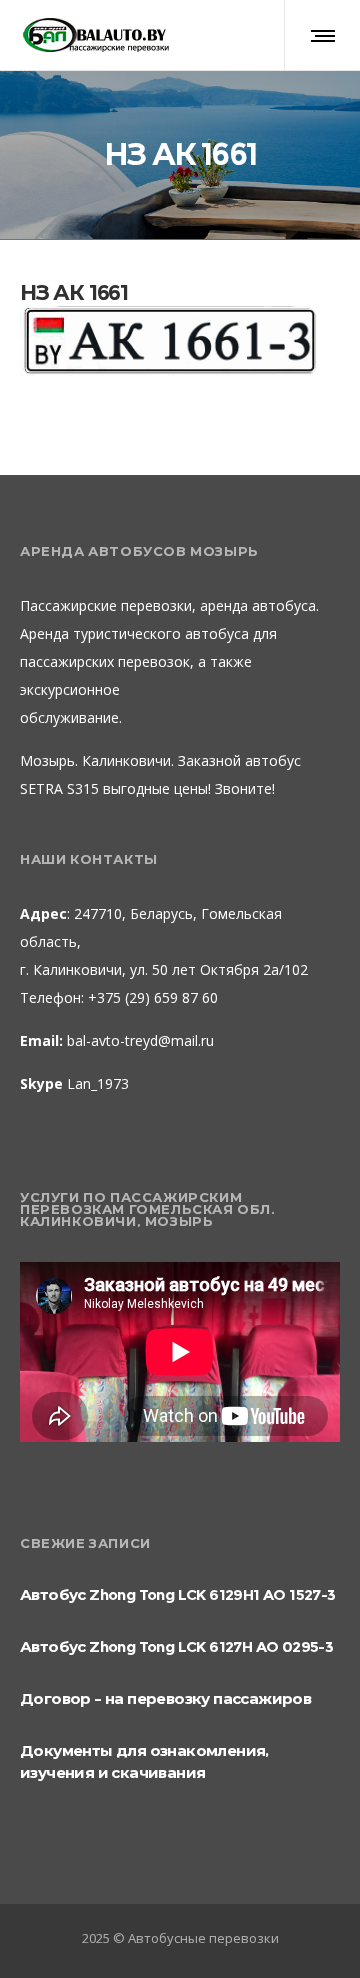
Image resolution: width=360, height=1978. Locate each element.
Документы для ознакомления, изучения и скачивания (144, 1761)
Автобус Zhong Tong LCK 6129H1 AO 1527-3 (178, 1594)
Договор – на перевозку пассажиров (165, 1698)
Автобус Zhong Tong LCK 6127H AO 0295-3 (176, 1646)
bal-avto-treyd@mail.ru (140, 1040)
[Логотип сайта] (95, 35)
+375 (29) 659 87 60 (151, 997)
